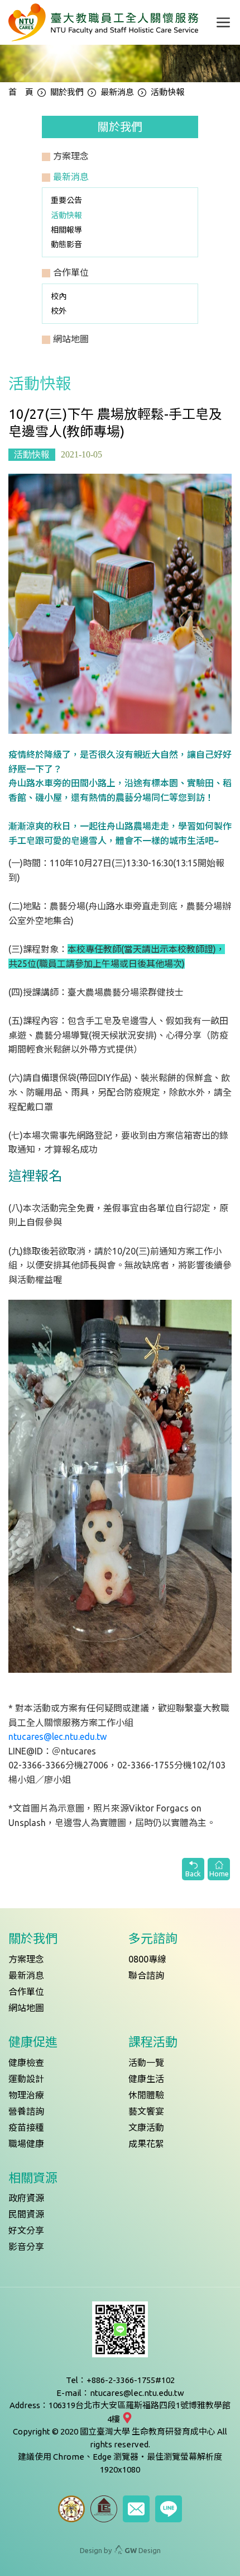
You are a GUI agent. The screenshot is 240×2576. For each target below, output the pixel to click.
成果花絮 (146, 2144)
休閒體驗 (146, 2095)
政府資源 (26, 2198)
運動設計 (26, 2079)
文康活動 (146, 2127)
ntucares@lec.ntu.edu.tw (57, 1737)
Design (143, 2550)
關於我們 (67, 92)
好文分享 (26, 2230)
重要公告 (66, 200)
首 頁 (21, 92)
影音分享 (26, 2247)
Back (193, 1874)
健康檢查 (26, 2063)
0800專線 (147, 1959)
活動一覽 (146, 2063)
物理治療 (26, 2095)
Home (219, 1874)
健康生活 (146, 2079)
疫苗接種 (26, 2127)
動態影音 (66, 244)
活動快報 (66, 215)
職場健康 (26, 2144)
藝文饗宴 (146, 2111)
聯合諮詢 (146, 1975)
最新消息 (117, 92)
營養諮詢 (26, 2111)
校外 (59, 311)
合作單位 (26, 1992)
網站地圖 (26, 2008)
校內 (59, 296)
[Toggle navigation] (223, 22)
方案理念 (26, 1959)
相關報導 (66, 230)
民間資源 (26, 2214)
